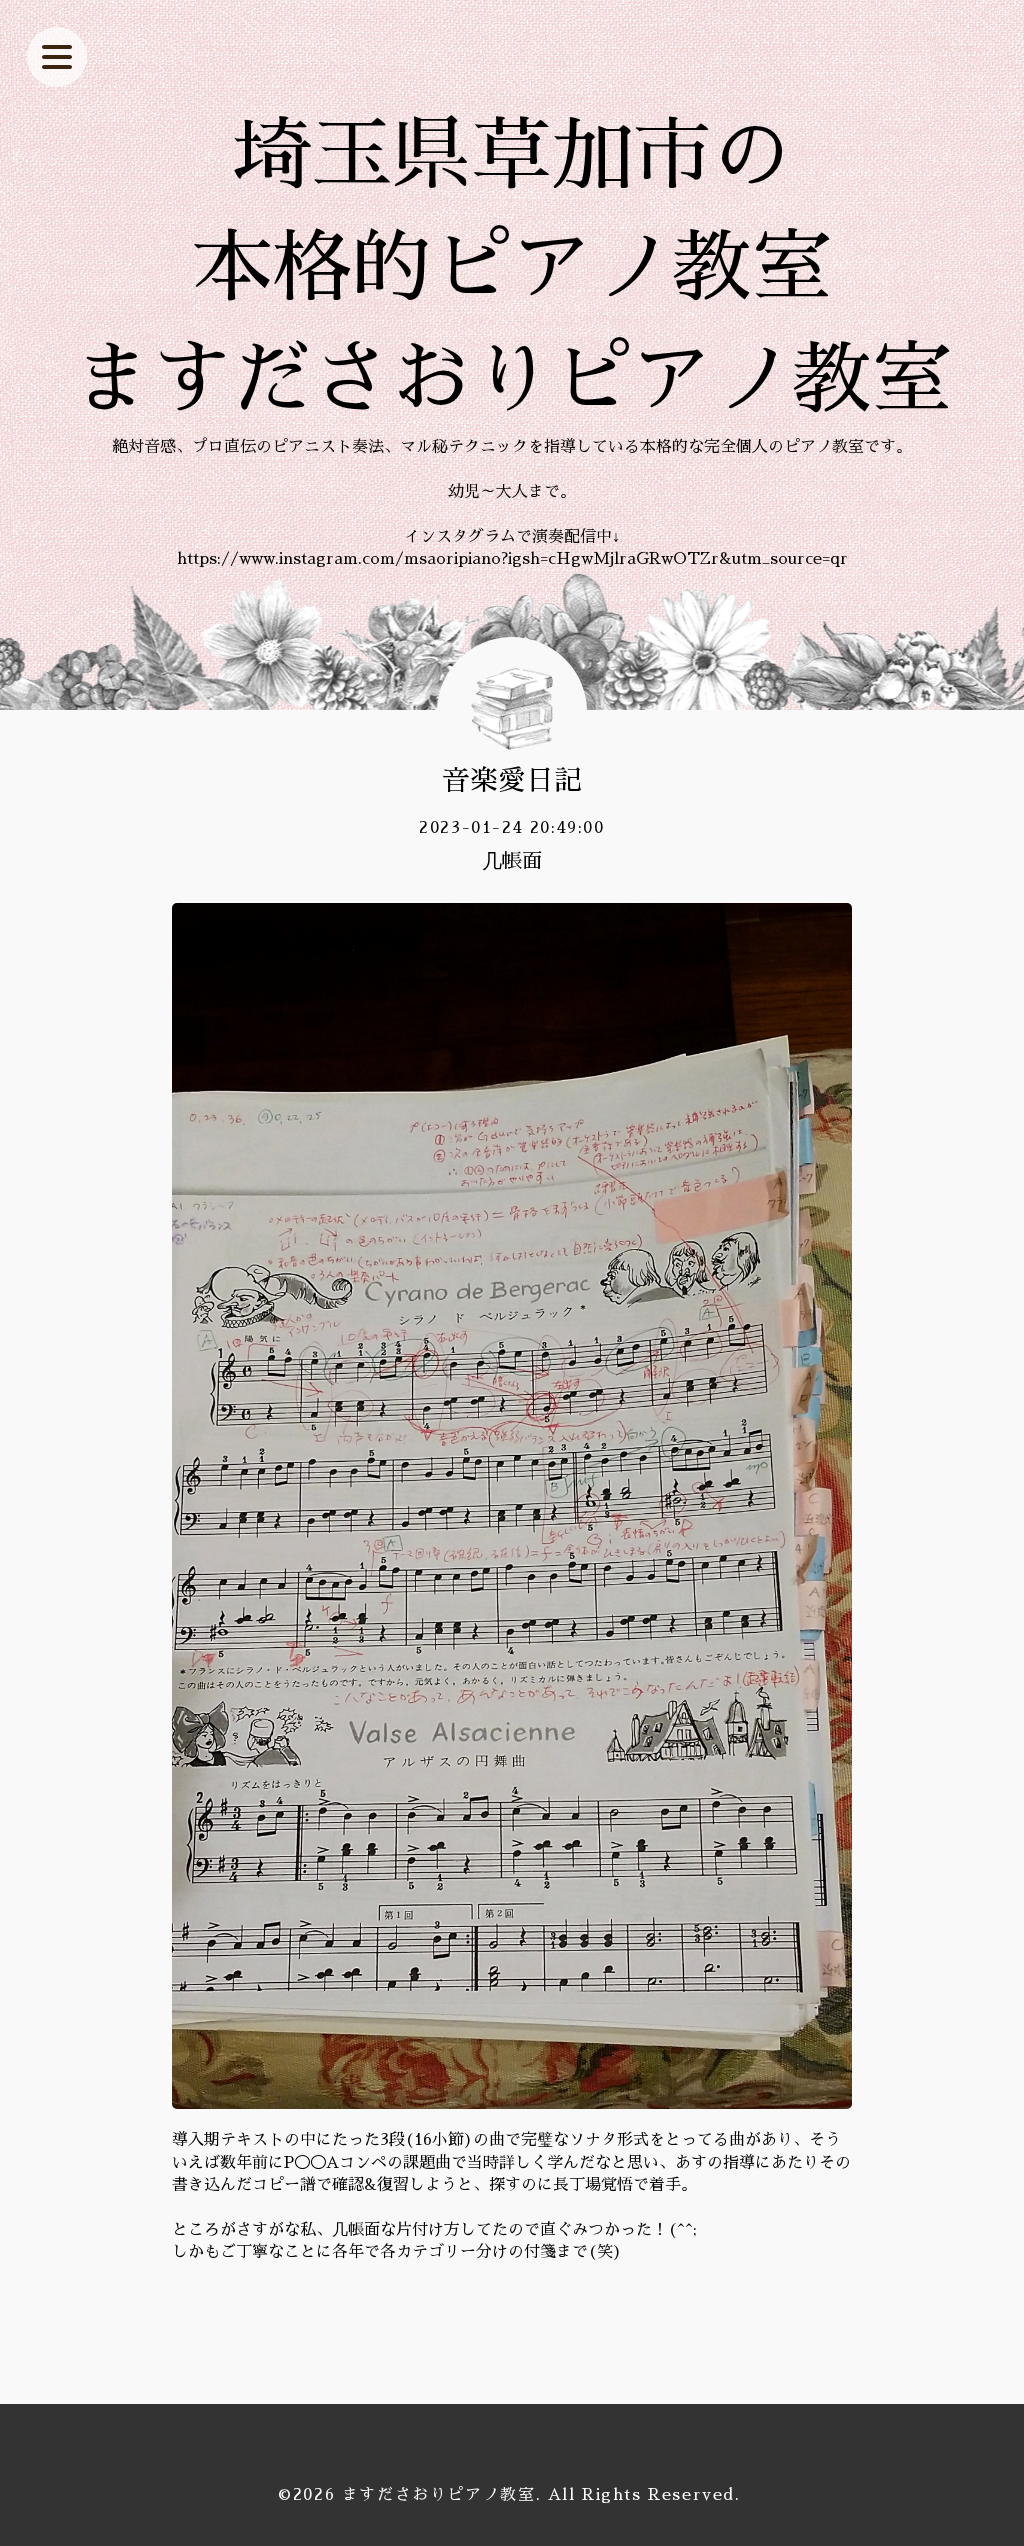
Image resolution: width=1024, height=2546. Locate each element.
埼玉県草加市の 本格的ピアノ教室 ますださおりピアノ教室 (512, 268)
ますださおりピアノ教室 (439, 2495)
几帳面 (512, 861)
